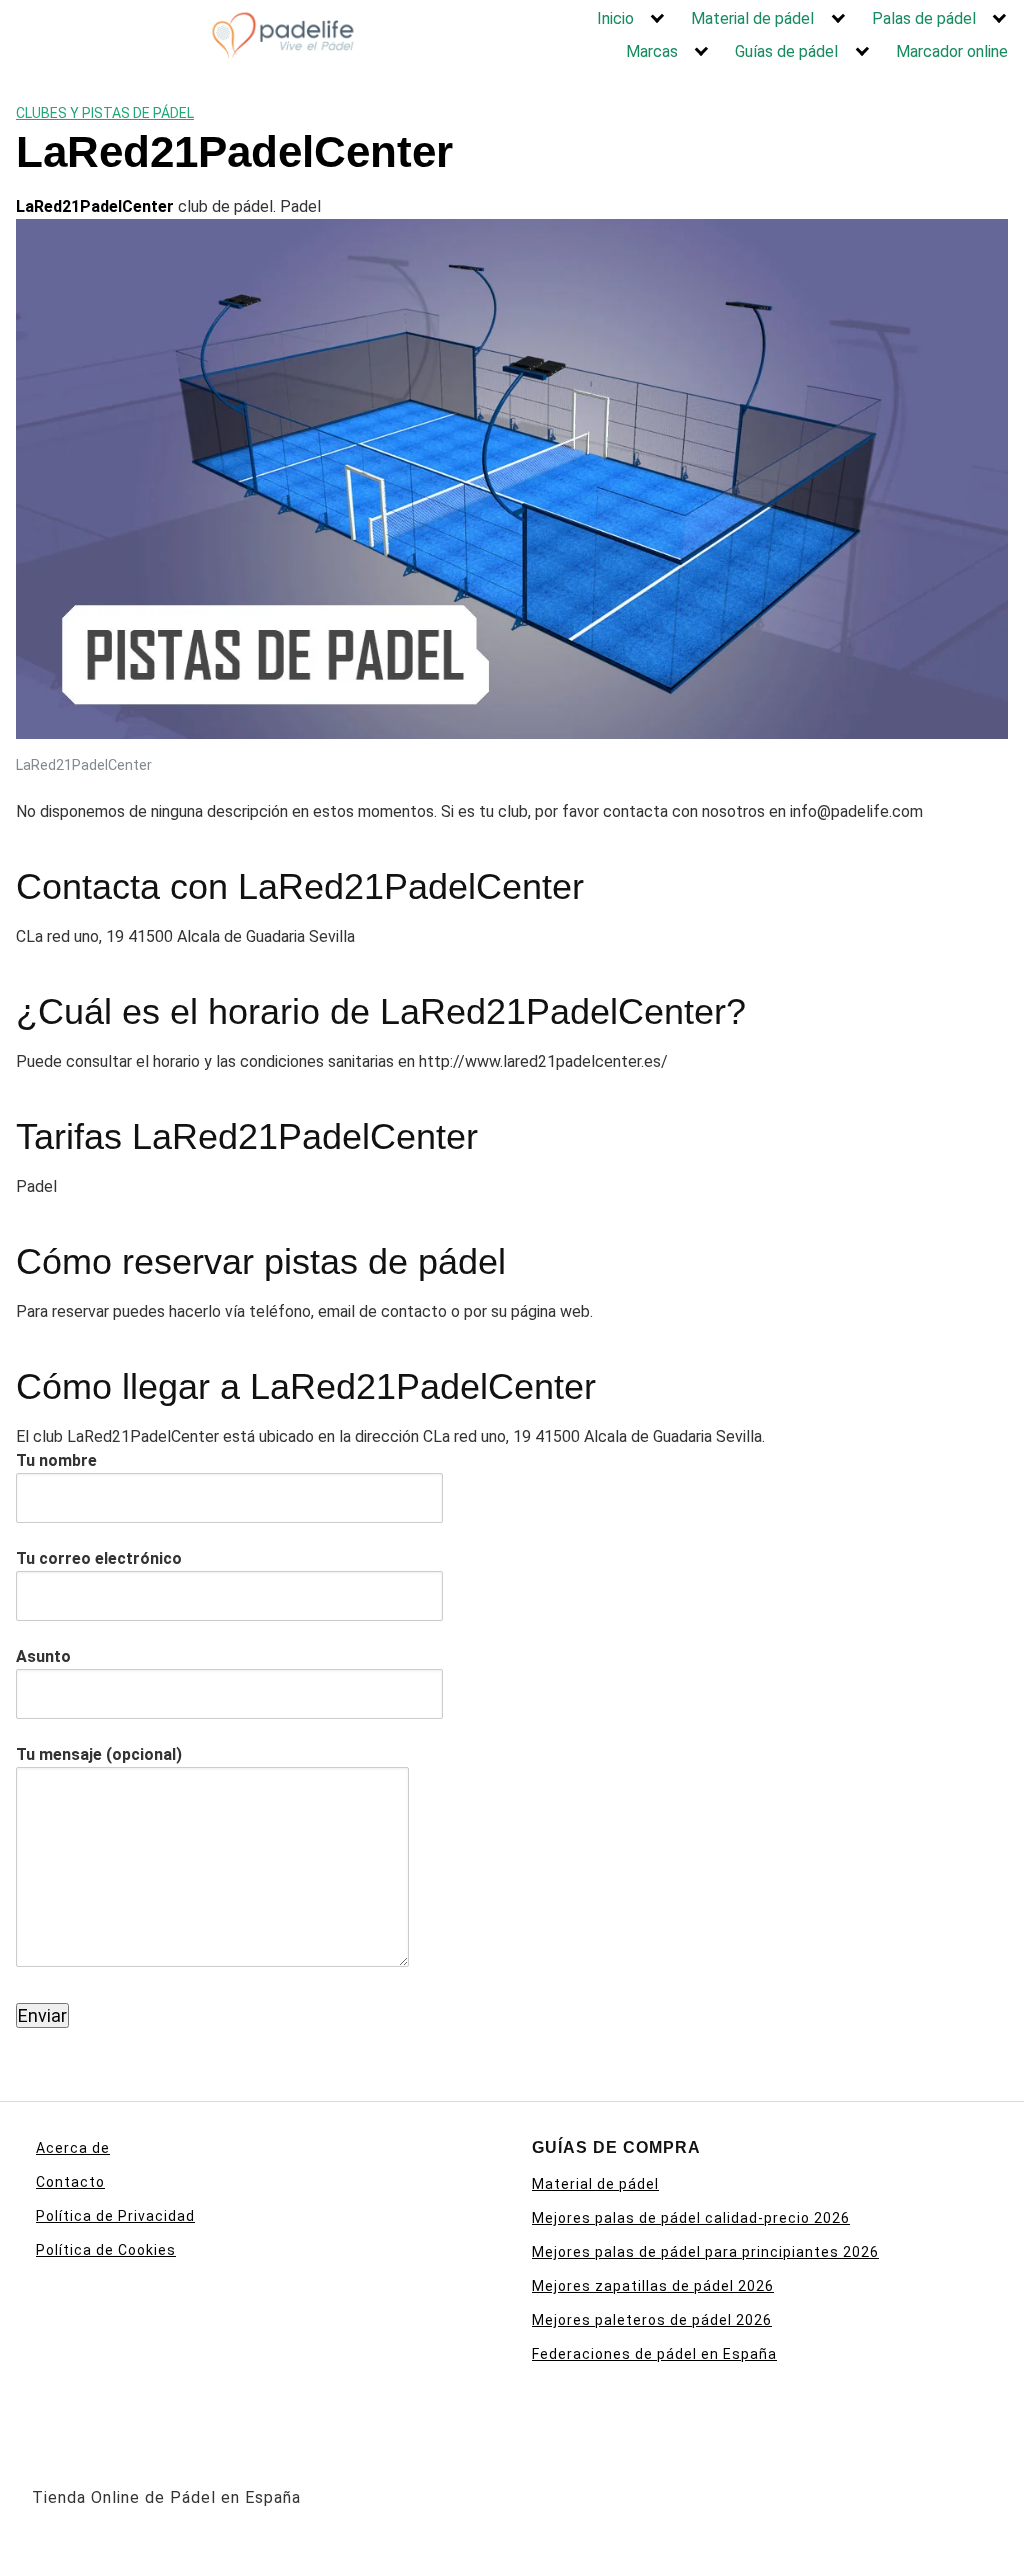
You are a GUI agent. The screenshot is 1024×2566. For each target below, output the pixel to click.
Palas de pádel (924, 18)
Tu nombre (56, 1460)
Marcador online (952, 51)
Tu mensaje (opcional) (99, 1754)
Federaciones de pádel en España (654, 2354)
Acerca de (73, 2148)
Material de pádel (752, 18)
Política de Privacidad (115, 2216)
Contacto (70, 2182)
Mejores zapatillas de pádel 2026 (653, 2286)
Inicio (615, 18)
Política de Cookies (106, 2250)
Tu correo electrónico (99, 1558)
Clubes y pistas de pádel (105, 113)
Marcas (652, 51)
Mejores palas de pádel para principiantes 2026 (705, 2252)
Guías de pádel (786, 51)
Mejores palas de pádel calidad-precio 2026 (691, 2218)
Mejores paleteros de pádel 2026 (652, 2320)
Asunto (43, 1656)
